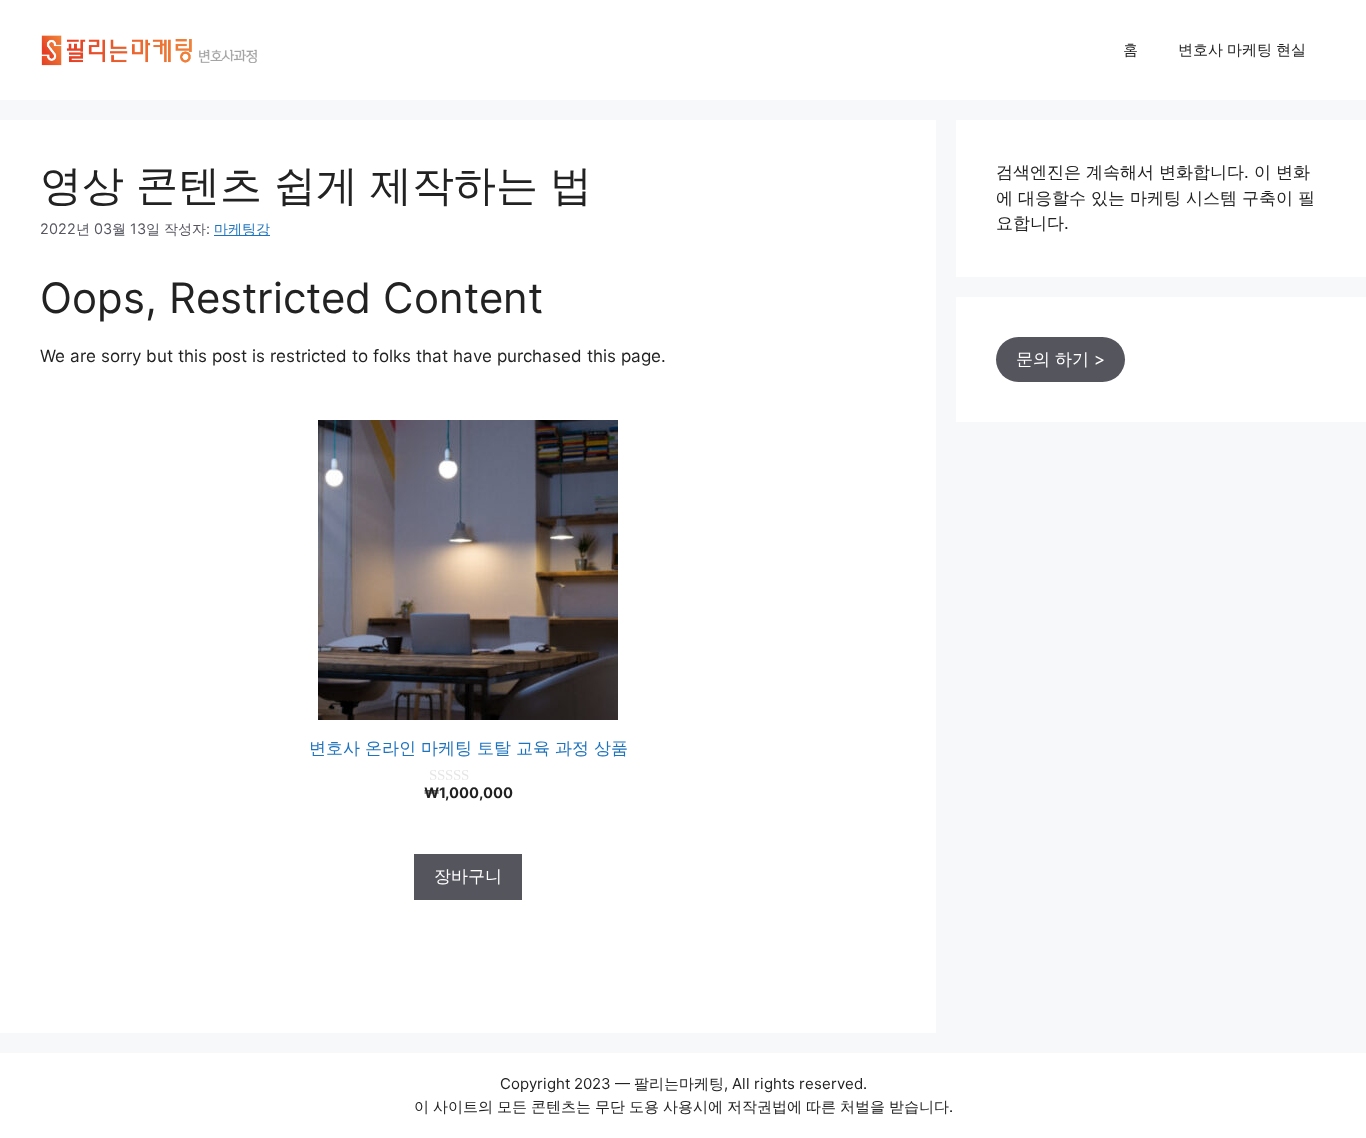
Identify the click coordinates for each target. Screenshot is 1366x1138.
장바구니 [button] (468, 876)
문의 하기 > (1060, 359)
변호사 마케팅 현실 (1242, 49)
